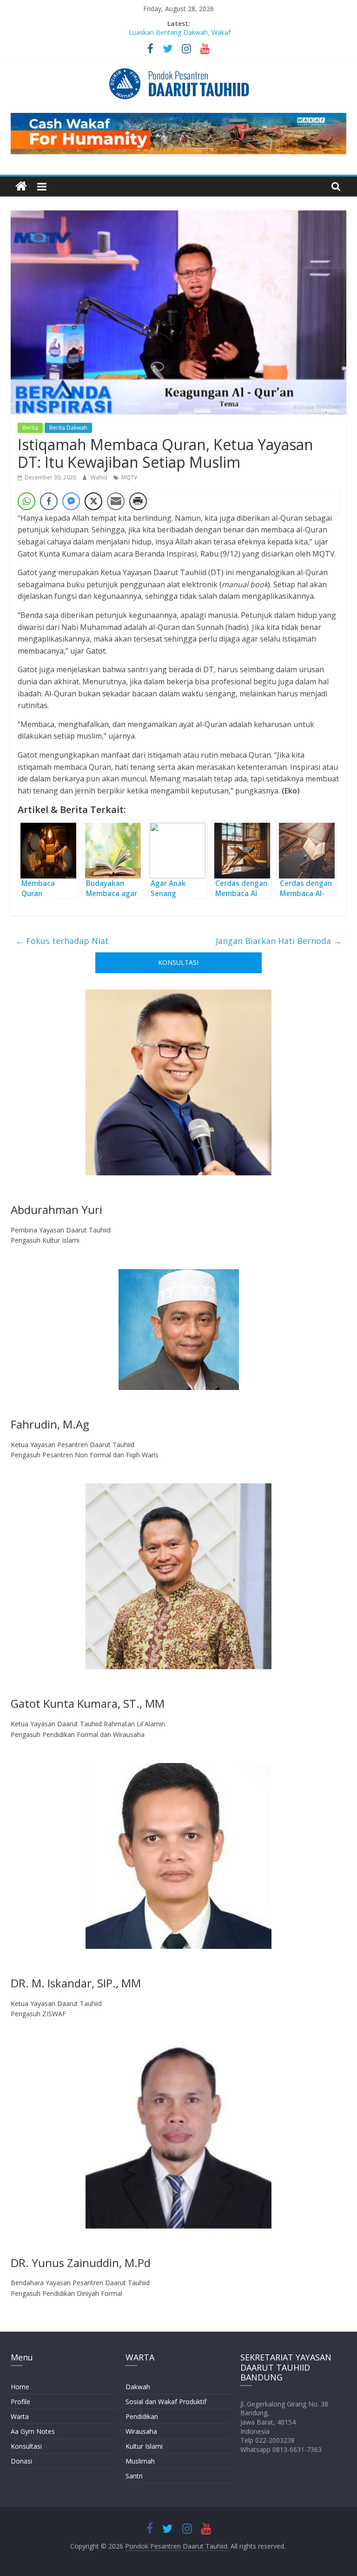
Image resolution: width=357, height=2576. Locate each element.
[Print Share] (138, 501)
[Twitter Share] (93, 501)
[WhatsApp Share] (26, 501)
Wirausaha (141, 2431)
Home (20, 2387)
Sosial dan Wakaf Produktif (166, 2402)
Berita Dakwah (68, 428)
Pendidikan (142, 2416)
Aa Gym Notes (33, 2431)
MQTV (129, 477)
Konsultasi (26, 2446)
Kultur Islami (144, 2446)
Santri (134, 2476)
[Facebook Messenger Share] (71, 501)
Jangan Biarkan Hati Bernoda (279, 941)
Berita (30, 428)
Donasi (21, 2461)
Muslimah (140, 2461)
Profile (20, 2402)
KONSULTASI (178, 962)
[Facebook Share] (49, 501)
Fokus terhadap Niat (62, 941)
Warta (20, 2416)
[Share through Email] (116, 501)
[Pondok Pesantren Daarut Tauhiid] (21, 187)
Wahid (100, 477)
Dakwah (138, 2387)
